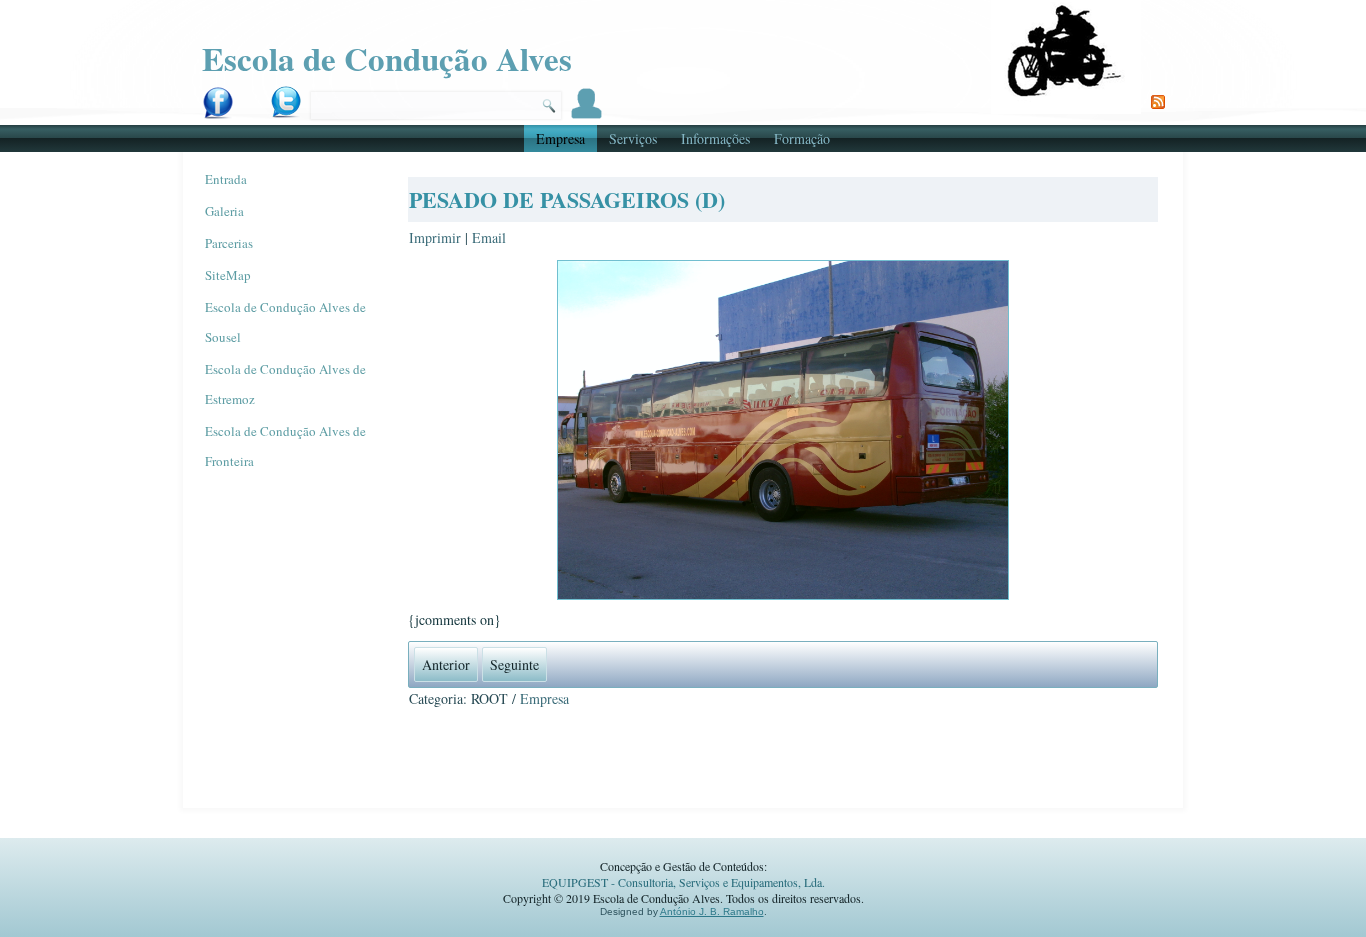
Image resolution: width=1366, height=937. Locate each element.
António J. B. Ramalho (712, 911)
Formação (802, 138)
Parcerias (229, 243)
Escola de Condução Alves (387, 58)
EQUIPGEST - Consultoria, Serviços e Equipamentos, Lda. (683, 882)
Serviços (633, 138)
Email (489, 237)
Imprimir (437, 237)
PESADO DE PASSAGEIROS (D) (567, 199)
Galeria (224, 211)
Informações (715, 138)
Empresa (560, 138)
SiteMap (228, 275)
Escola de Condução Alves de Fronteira (285, 446)
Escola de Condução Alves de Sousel (285, 322)
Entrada (226, 179)
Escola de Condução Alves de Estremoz (285, 384)
